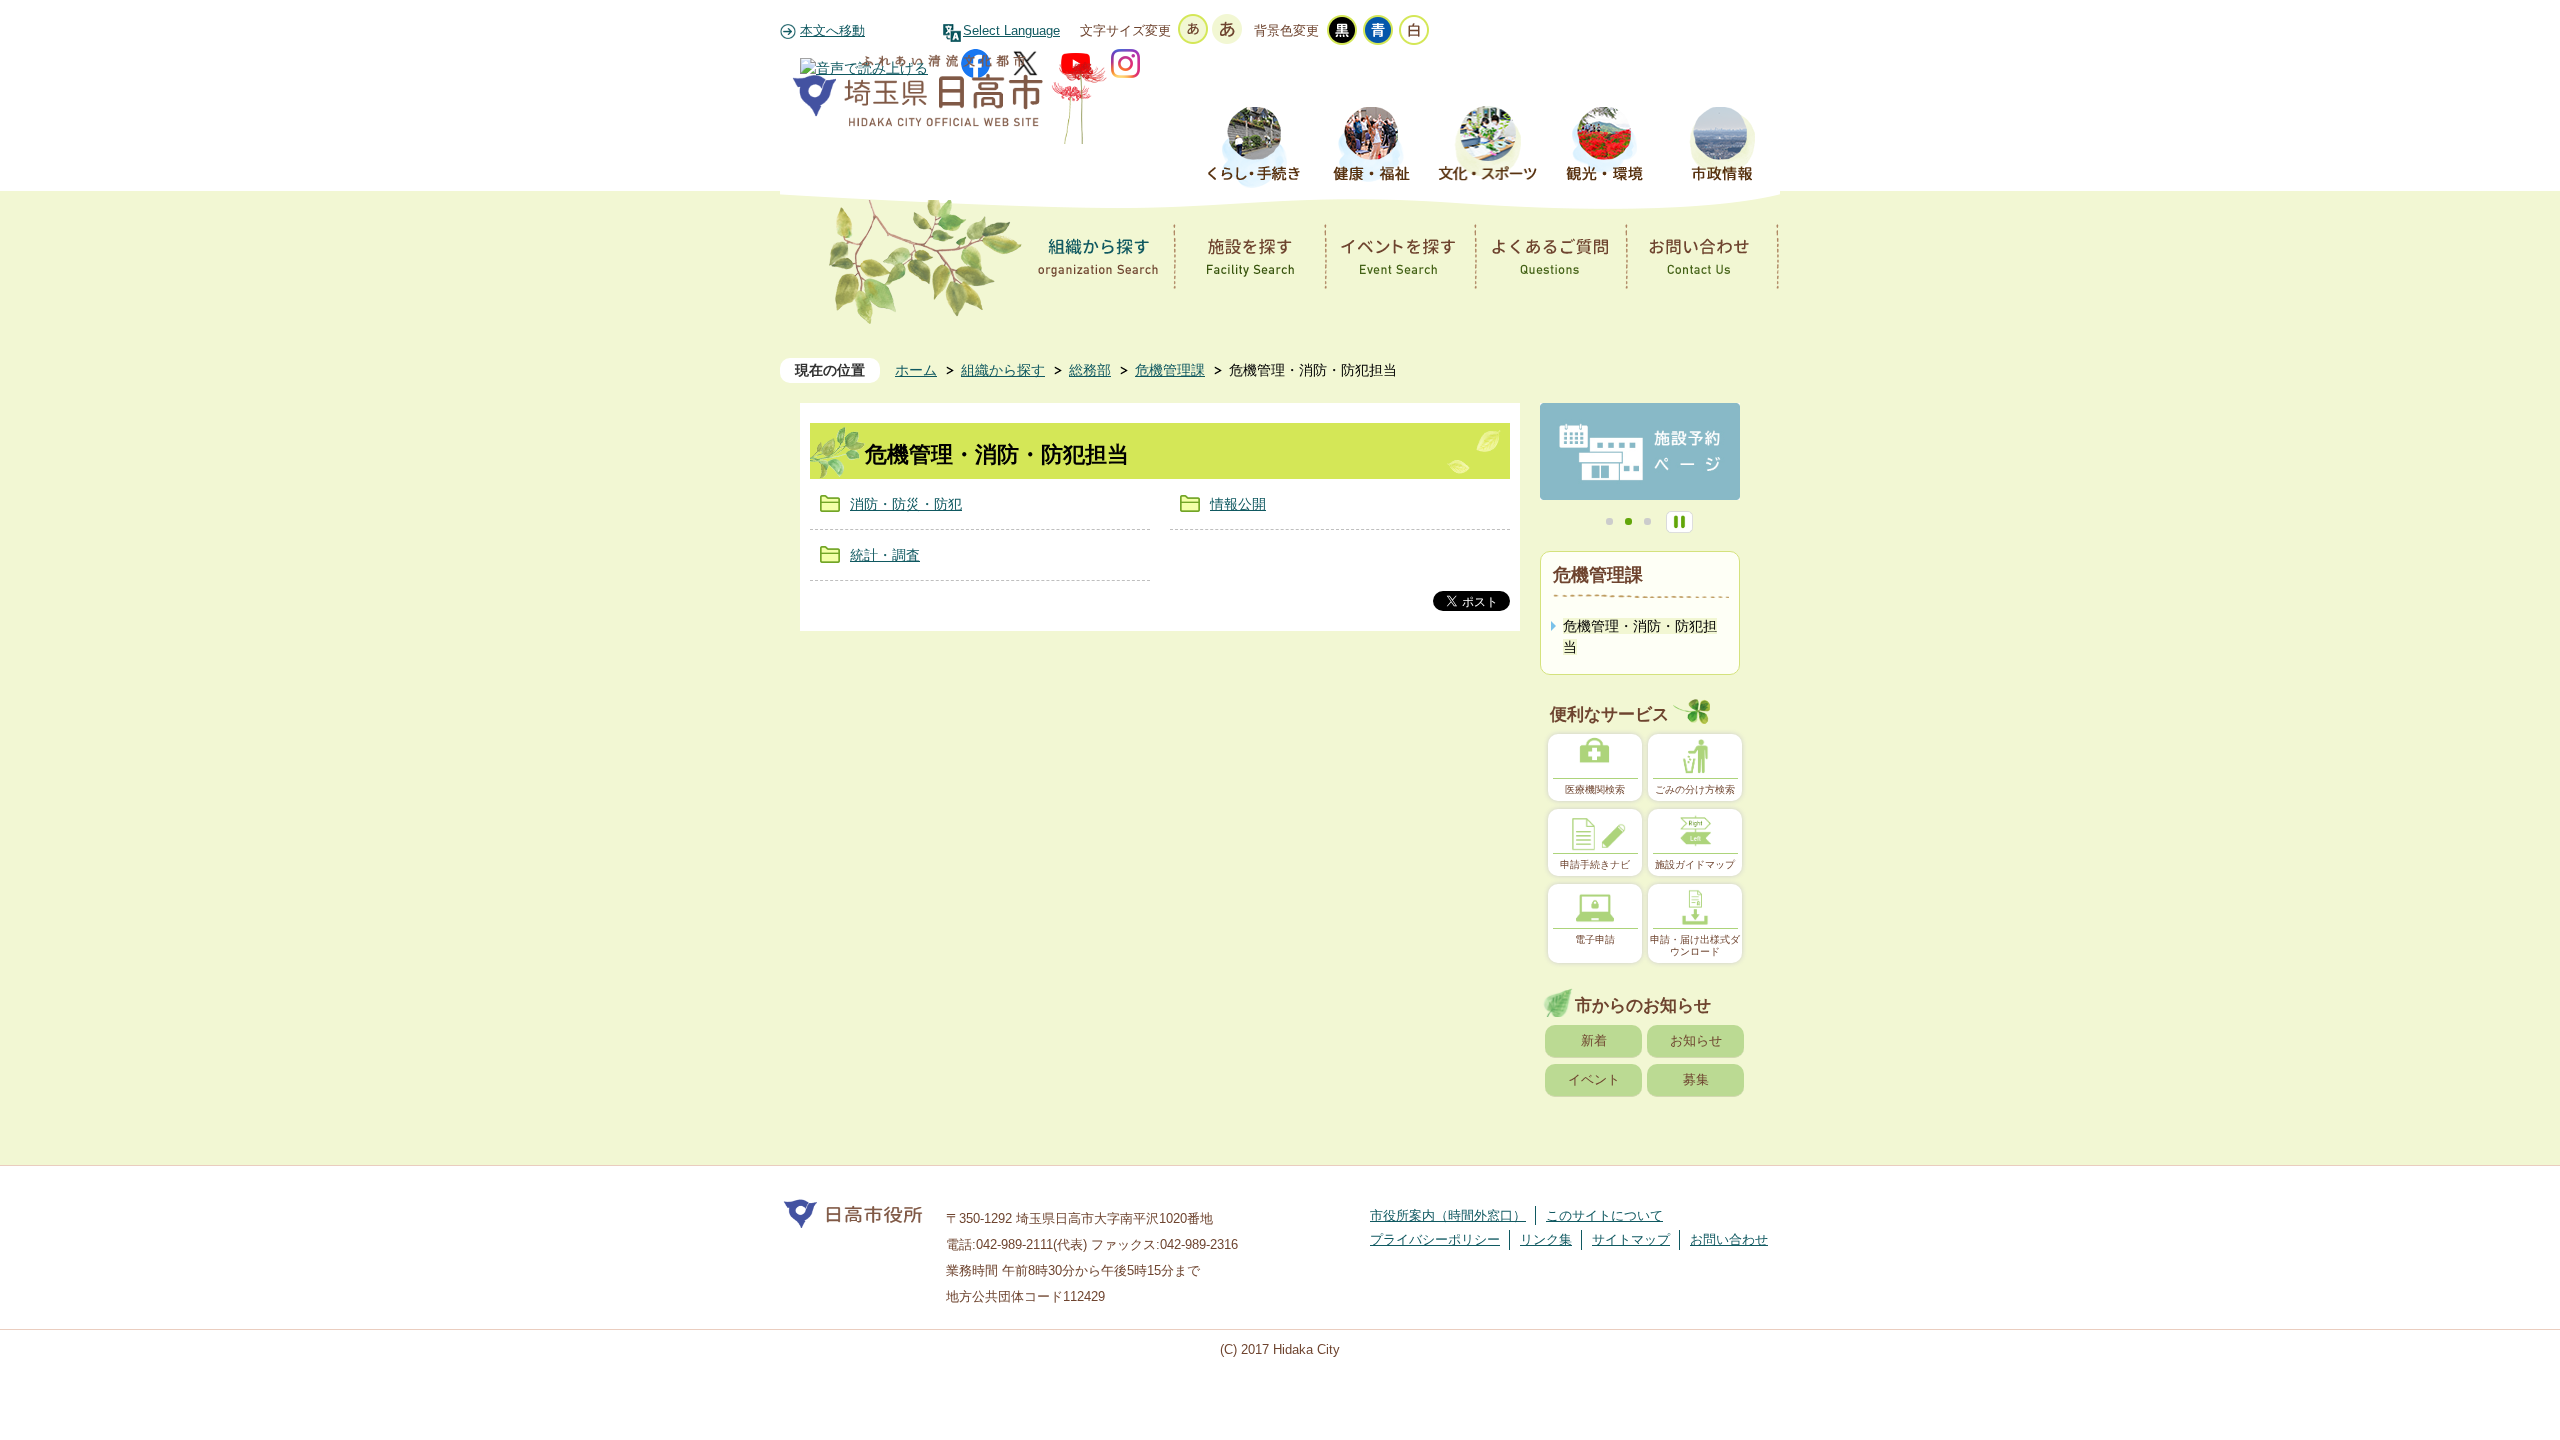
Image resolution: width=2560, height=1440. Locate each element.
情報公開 (1238, 504)
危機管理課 (1170, 370)
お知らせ (1696, 1040)
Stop (1679, 522)
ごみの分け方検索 (1695, 789)
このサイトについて (1604, 1215)
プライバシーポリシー (1435, 1239)
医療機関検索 (1595, 789)
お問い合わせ (1729, 1239)
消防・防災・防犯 (906, 504)
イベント (1594, 1079)
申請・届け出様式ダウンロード (1695, 945)
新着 (1594, 1040)
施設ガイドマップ (1695, 864)
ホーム (916, 370)
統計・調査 (885, 555)
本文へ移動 (832, 31)
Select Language (1011, 31)
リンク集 (1546, 1239)
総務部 (1090, 370)
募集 (1696, 1079)
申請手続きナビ (1595, 864)
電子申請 (1595, 939)
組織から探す (1003, 370)
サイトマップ (1631, 1239)
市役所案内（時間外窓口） (1448, 1215)
